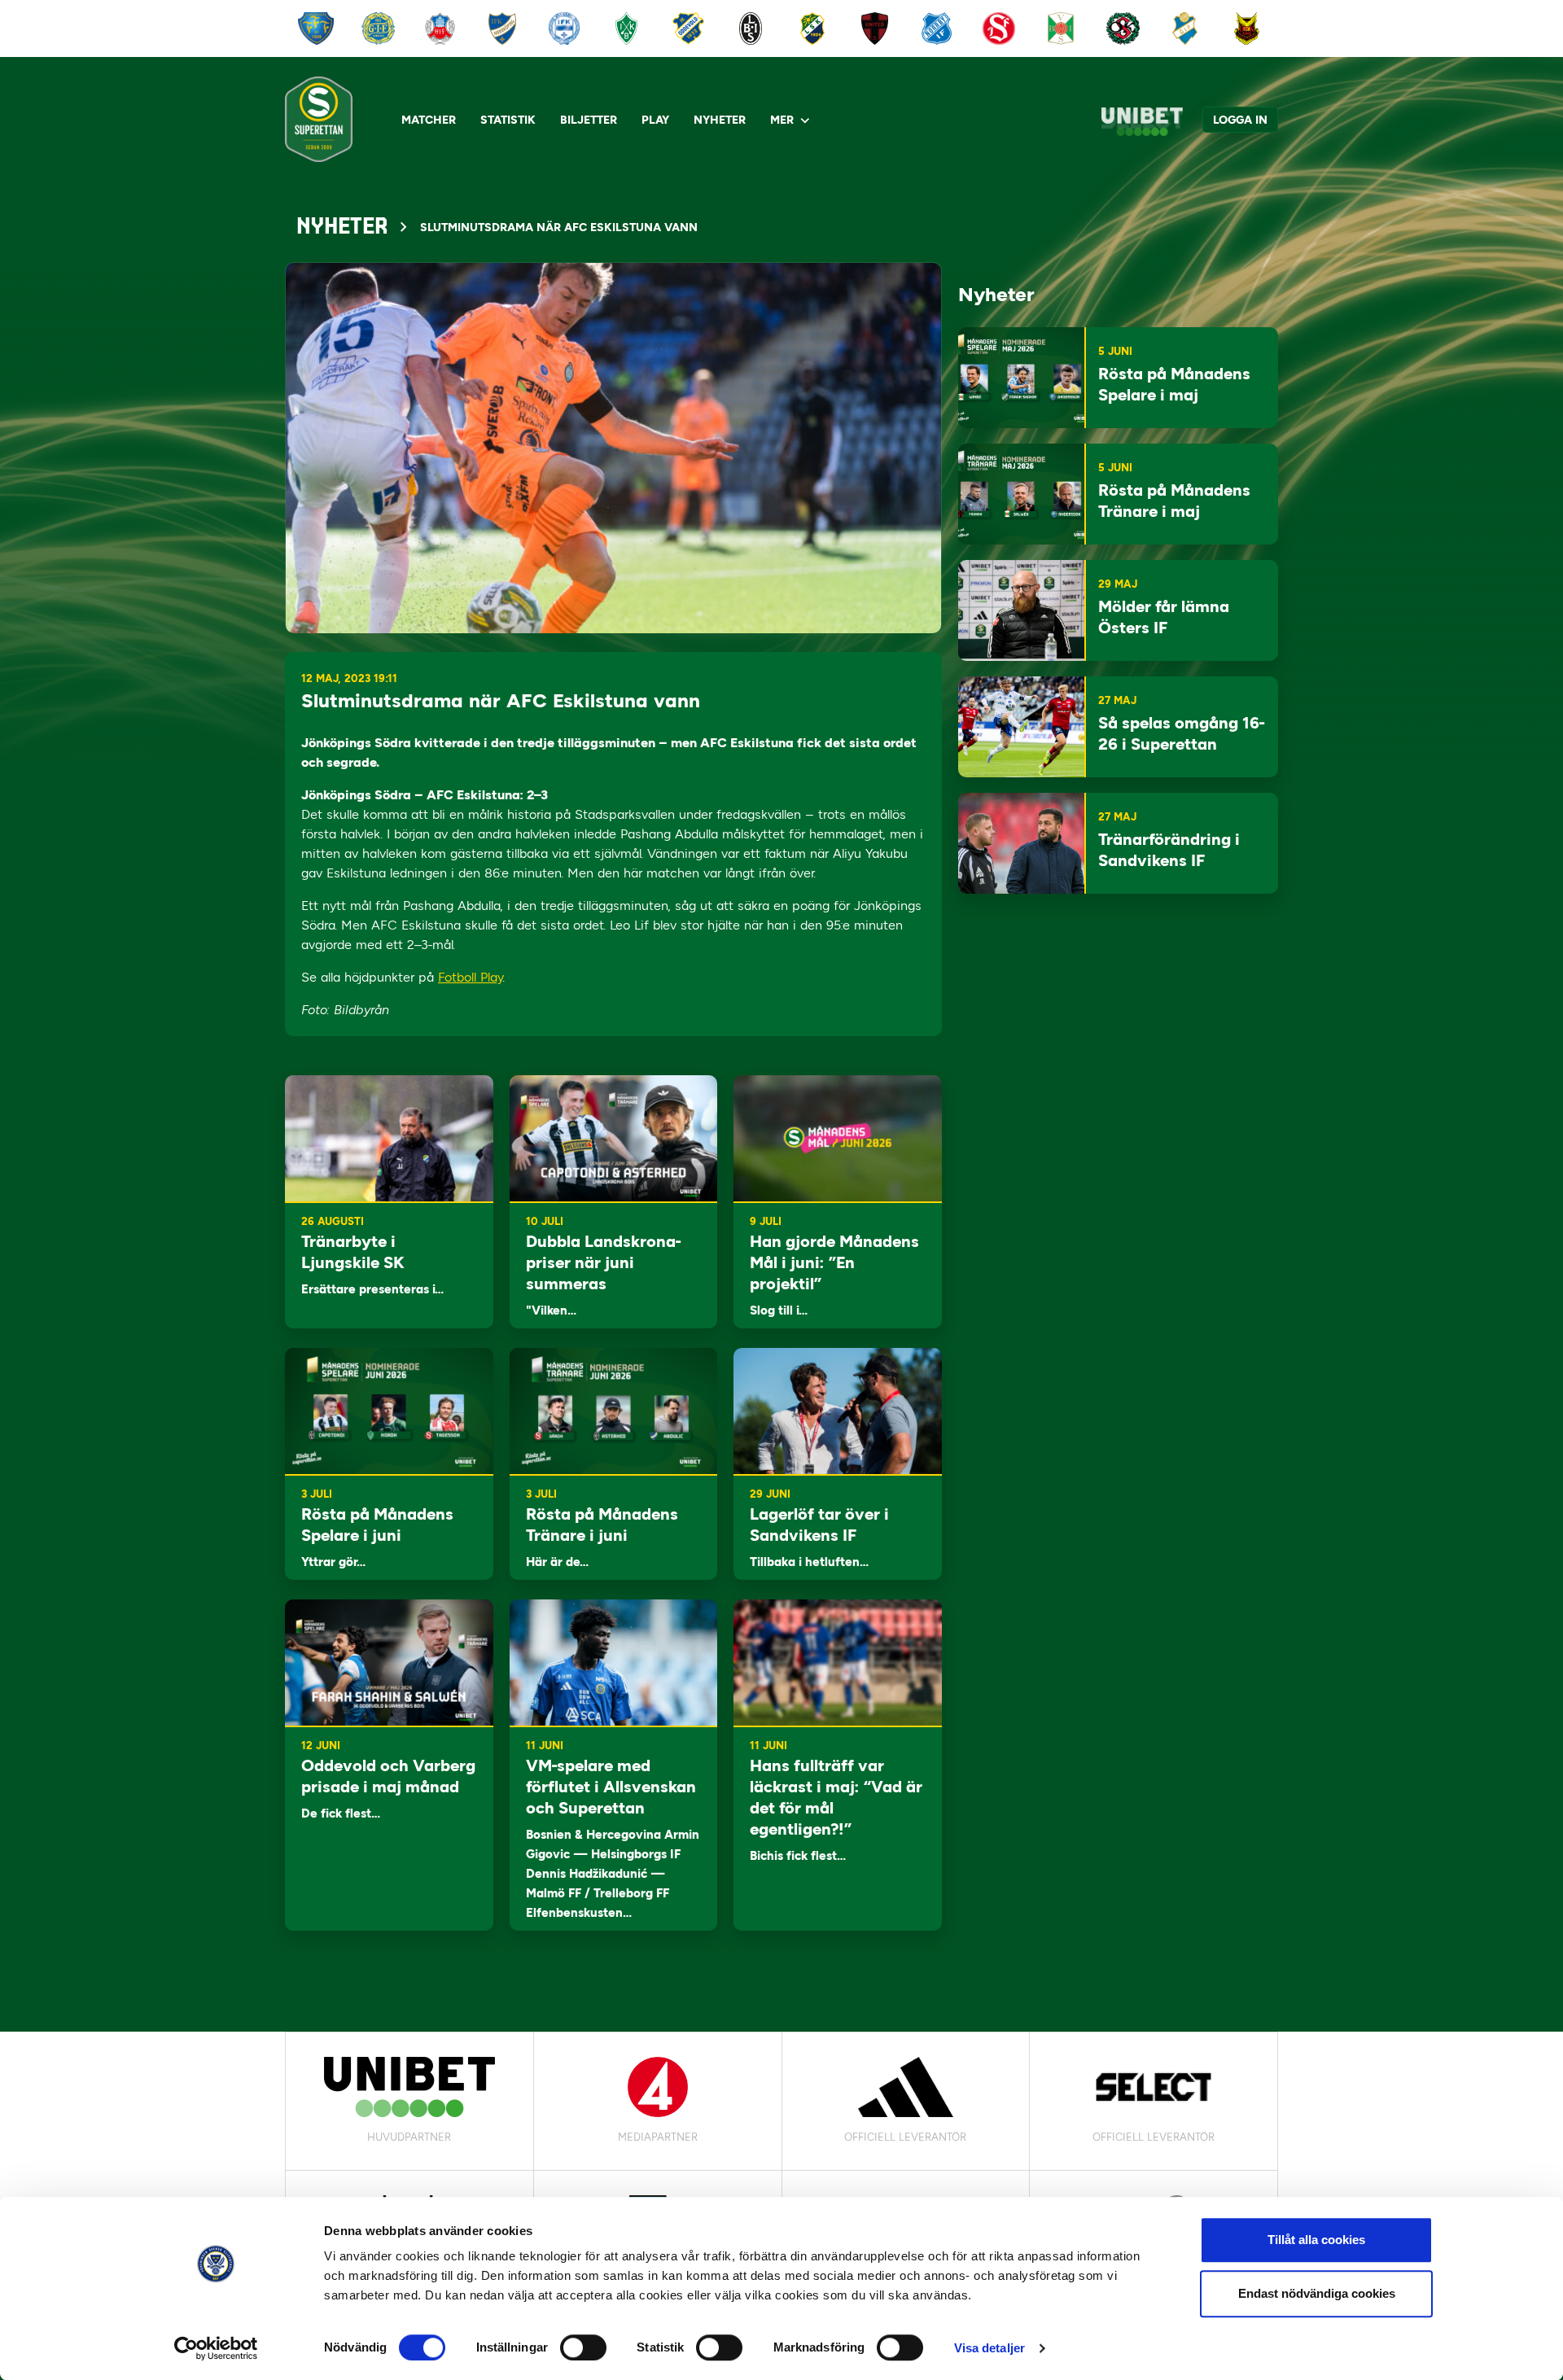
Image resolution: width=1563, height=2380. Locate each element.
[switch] (583, 2347)
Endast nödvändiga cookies (1317, 2293)
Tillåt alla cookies (1316, 2240)
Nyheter (720, 120)
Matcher (429, 120)
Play (655, 120)
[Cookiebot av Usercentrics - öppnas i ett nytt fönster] (216, 2348)
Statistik (508, 120)
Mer (782, 120)
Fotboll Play (470, 977)
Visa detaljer (989, 2348)
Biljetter (589, 120)
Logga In (1240, 120)
